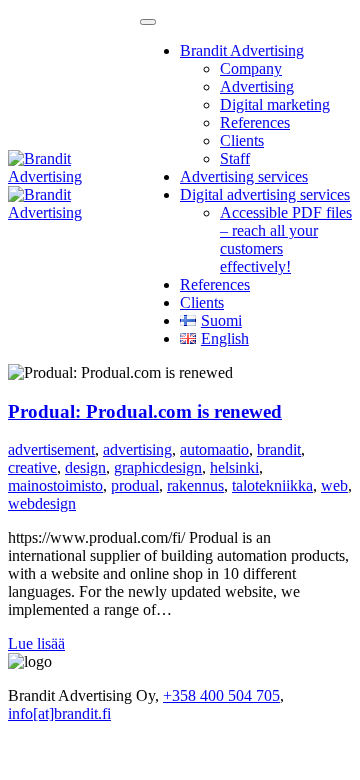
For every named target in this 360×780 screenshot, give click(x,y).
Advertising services (244, 176)
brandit (279, 449)
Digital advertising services (265, 194)
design (85, 467)
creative (32, 467)
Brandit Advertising (242, 50)
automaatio (214, 449)
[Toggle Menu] (148, 22)
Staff (235, 158)
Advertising (257, 86)
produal (135, 485)
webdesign (42, 503)
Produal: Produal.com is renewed (145, 411)
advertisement (51, 449)
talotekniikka (272, 485)
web (334, 485)
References (255, 122)
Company (251, 68)
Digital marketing (275, 104)
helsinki (234, 467)
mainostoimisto (55, 485)
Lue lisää (36, 643)
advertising (137, 449)
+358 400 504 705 (221, 695)
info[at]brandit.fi (59, 713)
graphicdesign (158, 467)
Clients (242, 140)
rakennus (195, 485)
